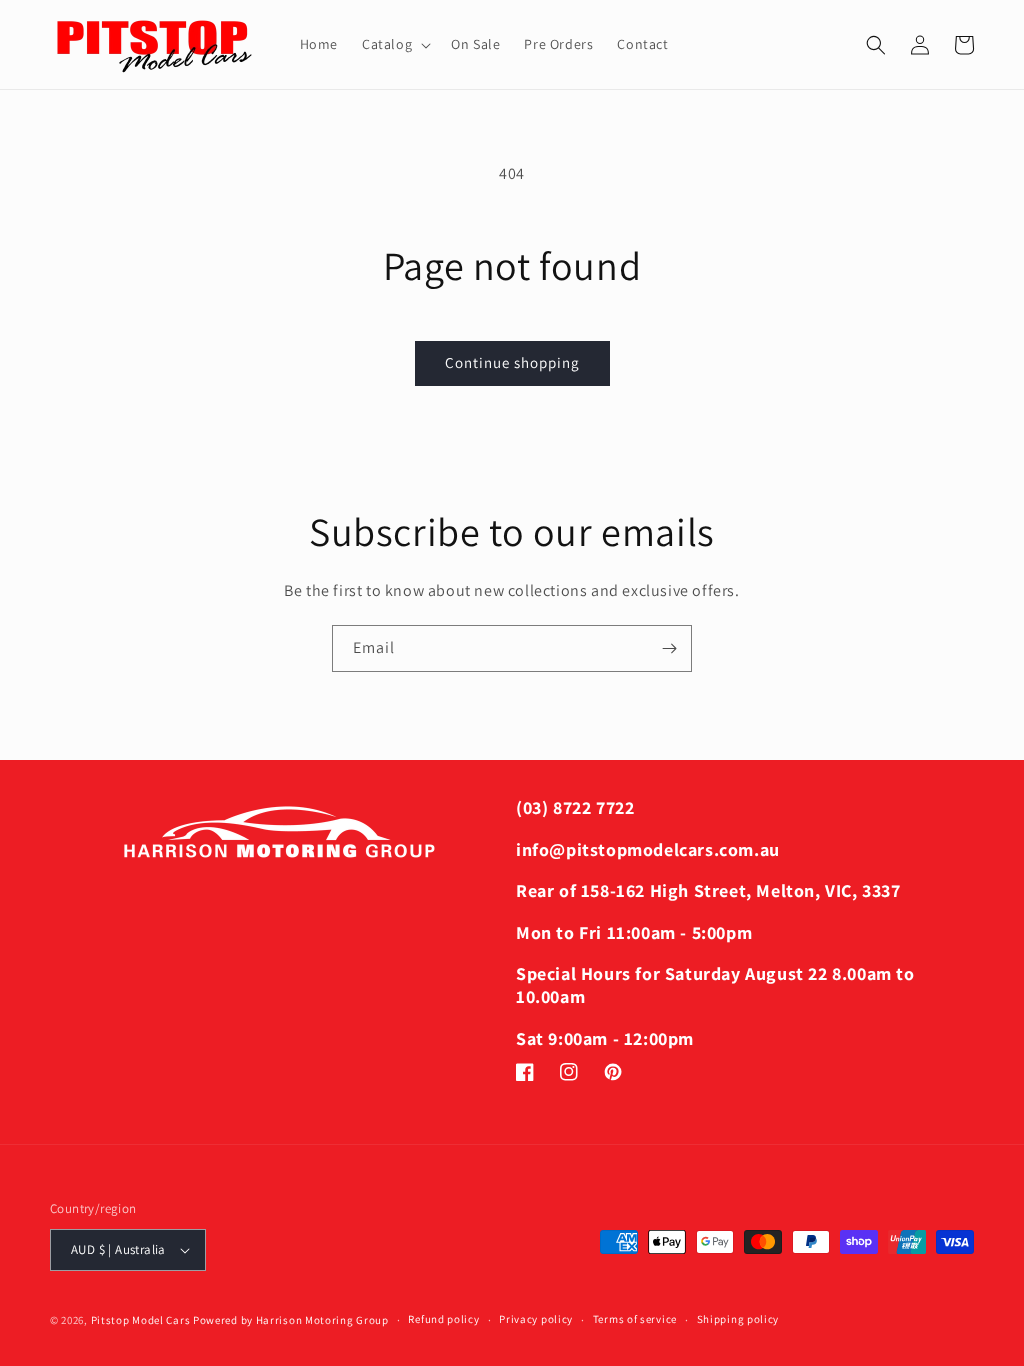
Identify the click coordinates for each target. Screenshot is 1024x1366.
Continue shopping (512, 362)
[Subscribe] (669, 648)
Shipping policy (738, 1319)
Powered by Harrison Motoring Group (291, 1320)
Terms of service (635, 1319)
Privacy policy (536, 1319)
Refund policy (443, 1319)
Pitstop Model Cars (141, 1320)
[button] (394, 44)
